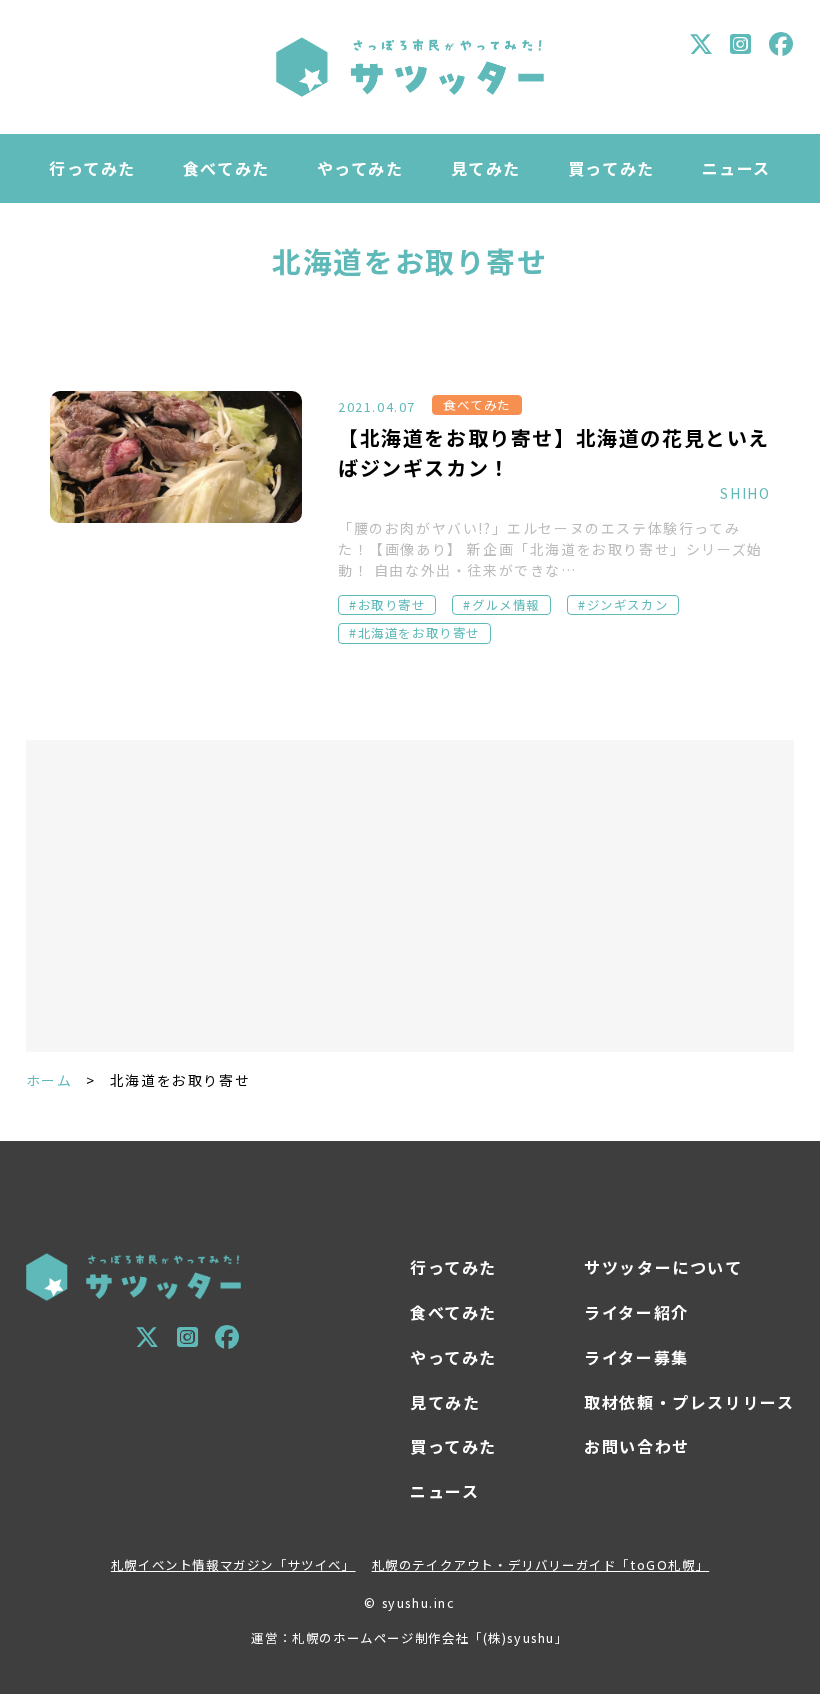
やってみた (360, 168)
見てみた (486, 168)
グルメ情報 (506, 605)
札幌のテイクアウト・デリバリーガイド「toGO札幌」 (541, 1565)
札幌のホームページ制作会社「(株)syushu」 (430, 1638)
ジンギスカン (628, 605)
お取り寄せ (392, 605)
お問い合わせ (637, 1446)
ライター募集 (636, 1357)
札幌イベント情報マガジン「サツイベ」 (233, 1565)
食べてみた (226, 168)
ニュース (736, 168)
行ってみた (92, 168)
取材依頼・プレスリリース (689, 1402)
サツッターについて (663, 1267)
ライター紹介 (636, 1312)
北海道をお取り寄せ (419, 633)
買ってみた (611, 168)
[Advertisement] (410, 896)
